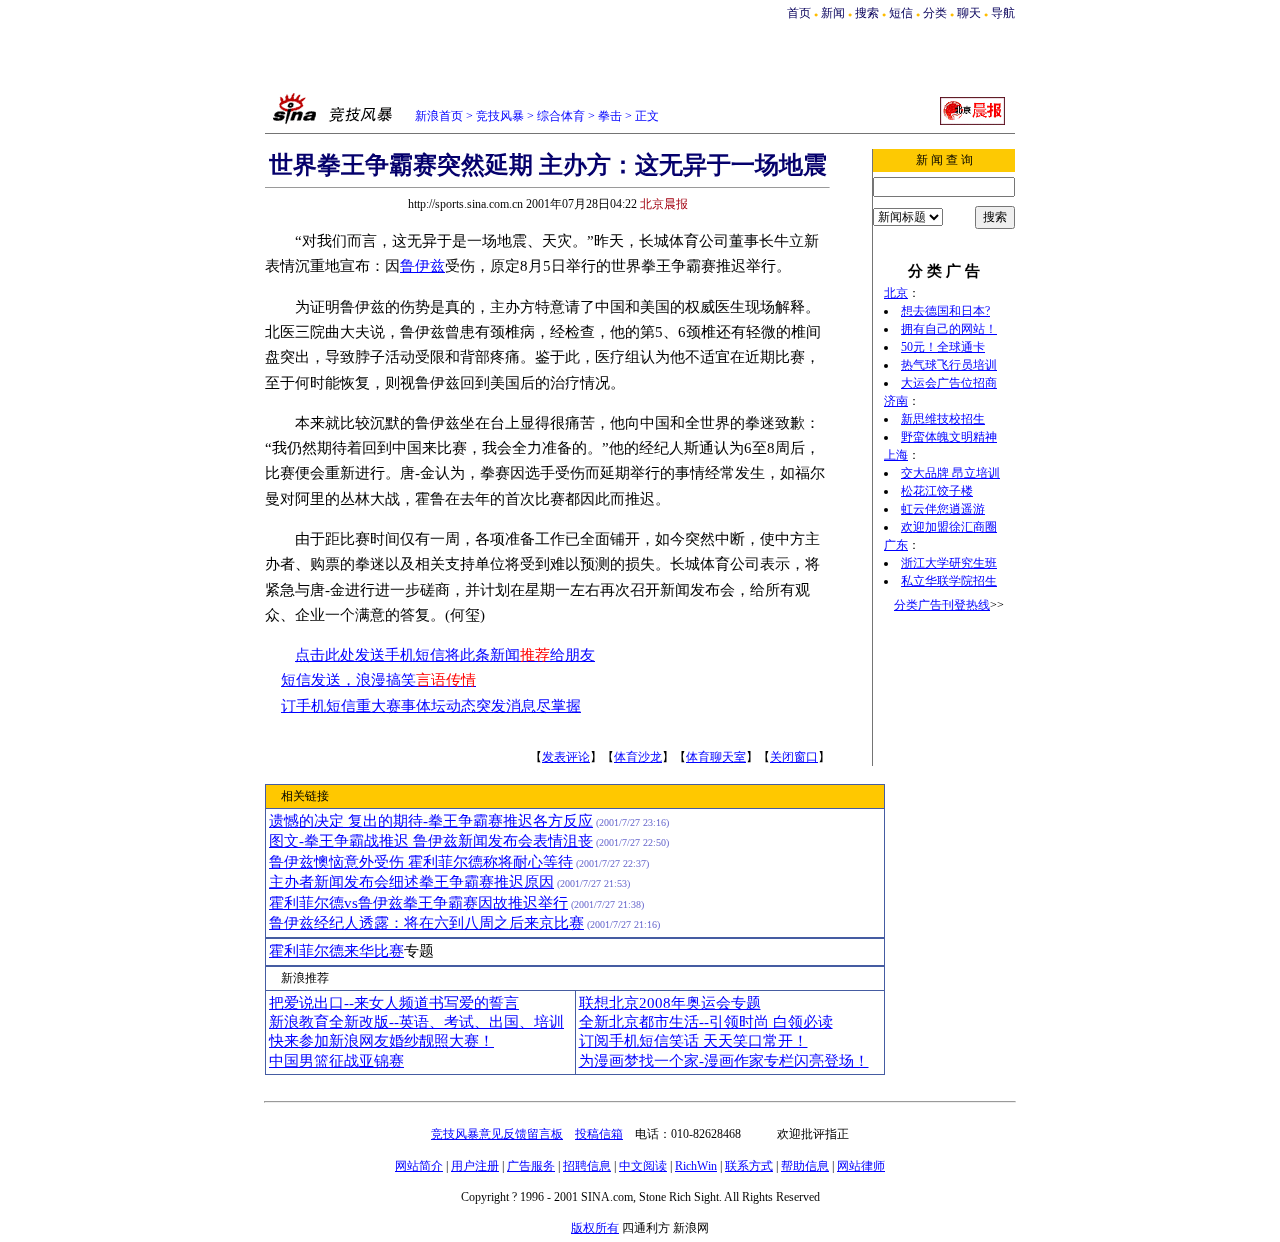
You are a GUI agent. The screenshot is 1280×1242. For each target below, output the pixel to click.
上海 (896, 455)
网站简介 (419, 1166)
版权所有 (595, 1228)
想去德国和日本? (945, 311)
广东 (896, 545)
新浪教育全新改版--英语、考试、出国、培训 (416, 1022)
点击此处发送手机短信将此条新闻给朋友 (445, 655)
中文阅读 (643, 1166)
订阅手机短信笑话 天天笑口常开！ (693, 1041)
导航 (1003, 13)
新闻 (833, 13)
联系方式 (749, 1166)
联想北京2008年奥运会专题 (670, 1003)
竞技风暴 (500, 116)
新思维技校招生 (943, 419)
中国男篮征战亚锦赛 (336, 1061)
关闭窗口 (794, 757)
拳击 (610, 116)
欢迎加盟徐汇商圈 (949, 527)
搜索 (867, 13)
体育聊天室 (716, 757)
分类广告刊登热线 (942, 605)
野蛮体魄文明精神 (949, 437)
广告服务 (531, 1166)
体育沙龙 (638, 757)
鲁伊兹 (422, 266)
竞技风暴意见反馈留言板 (497, 1134)
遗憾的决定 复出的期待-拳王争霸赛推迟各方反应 (431, 821)
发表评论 (566, 757)
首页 (799, 13)
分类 (935, 13)
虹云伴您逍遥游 (943, 509)
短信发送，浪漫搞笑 (378, 680)
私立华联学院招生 (949, 581)
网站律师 (861, 1166)
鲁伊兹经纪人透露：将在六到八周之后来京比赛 (426, 923)
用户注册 (475, 1166)
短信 (901, 13)
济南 (896, 401)
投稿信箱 (599, 1134)
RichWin (696, 1166)
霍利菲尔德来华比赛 (336, 951)
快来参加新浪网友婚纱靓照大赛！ (381, 1041)
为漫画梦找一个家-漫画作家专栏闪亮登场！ (724, 1061)
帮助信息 (805, 1166)
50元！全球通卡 (943, 347)
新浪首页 (439, 116)
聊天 (969, 13)
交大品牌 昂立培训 (950, 473)
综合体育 (561, 116)
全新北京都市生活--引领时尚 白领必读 (706, 1022)
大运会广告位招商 (949, 383)
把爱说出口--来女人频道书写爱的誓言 (394, 1003)
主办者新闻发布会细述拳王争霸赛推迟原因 (411, 882)
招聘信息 (587, 1166)
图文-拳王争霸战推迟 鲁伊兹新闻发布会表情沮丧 (431, 841)
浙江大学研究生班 (949, 563)
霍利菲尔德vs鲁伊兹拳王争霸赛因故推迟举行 (418, 903)
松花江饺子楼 (937, 491)
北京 (896, 293)
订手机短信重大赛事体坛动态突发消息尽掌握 (431, 706)
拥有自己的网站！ (949, 329)
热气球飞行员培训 (949, 365)
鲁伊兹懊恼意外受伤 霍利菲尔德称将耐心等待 (421, 862)
